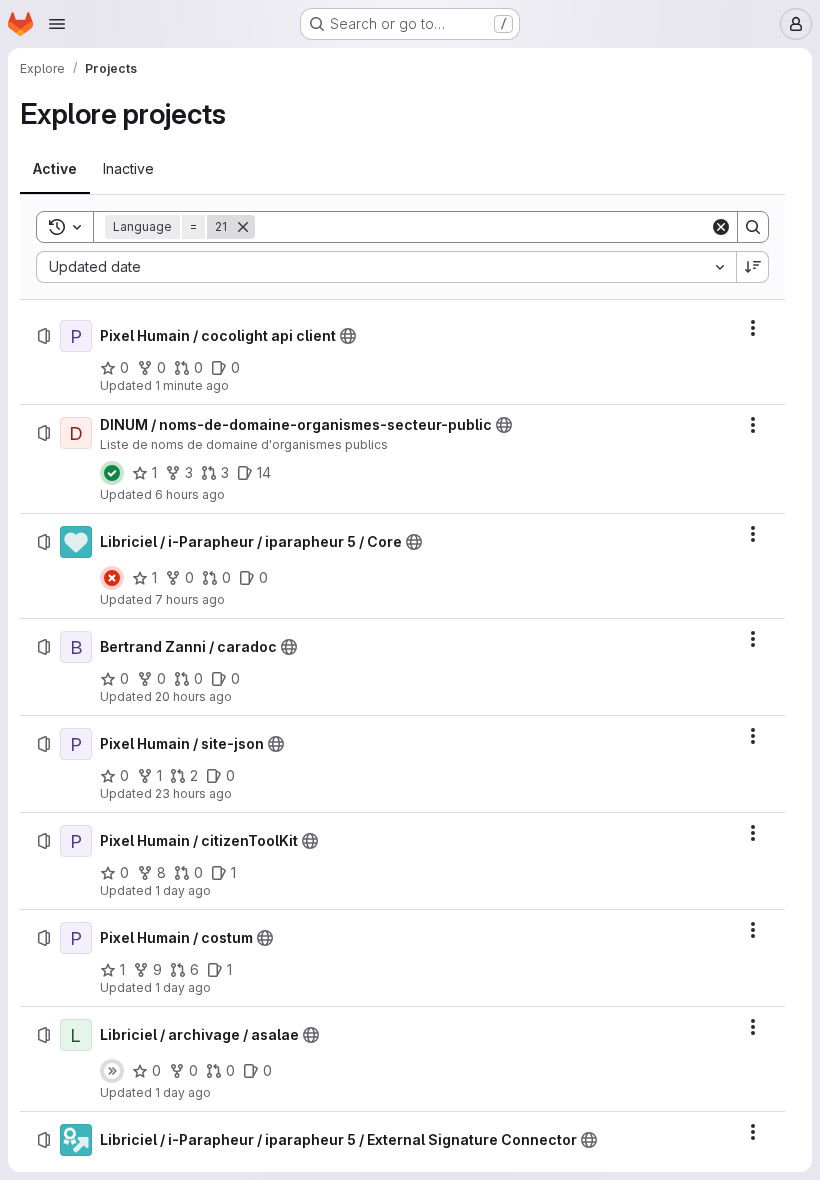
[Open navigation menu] (57, 24)
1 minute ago (192, 385)
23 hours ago (193, 793)
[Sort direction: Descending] (753, 267)
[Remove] (243, 227)
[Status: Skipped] (112, 1071)
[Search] (753, 227)
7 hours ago (190, 599)
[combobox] (386, 267)
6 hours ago (190, 494)
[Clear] (721, 227)
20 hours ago (193, 696)
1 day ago (183, 890)
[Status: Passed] (112, 473)
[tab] (55, 169)
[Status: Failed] (112, 578)
